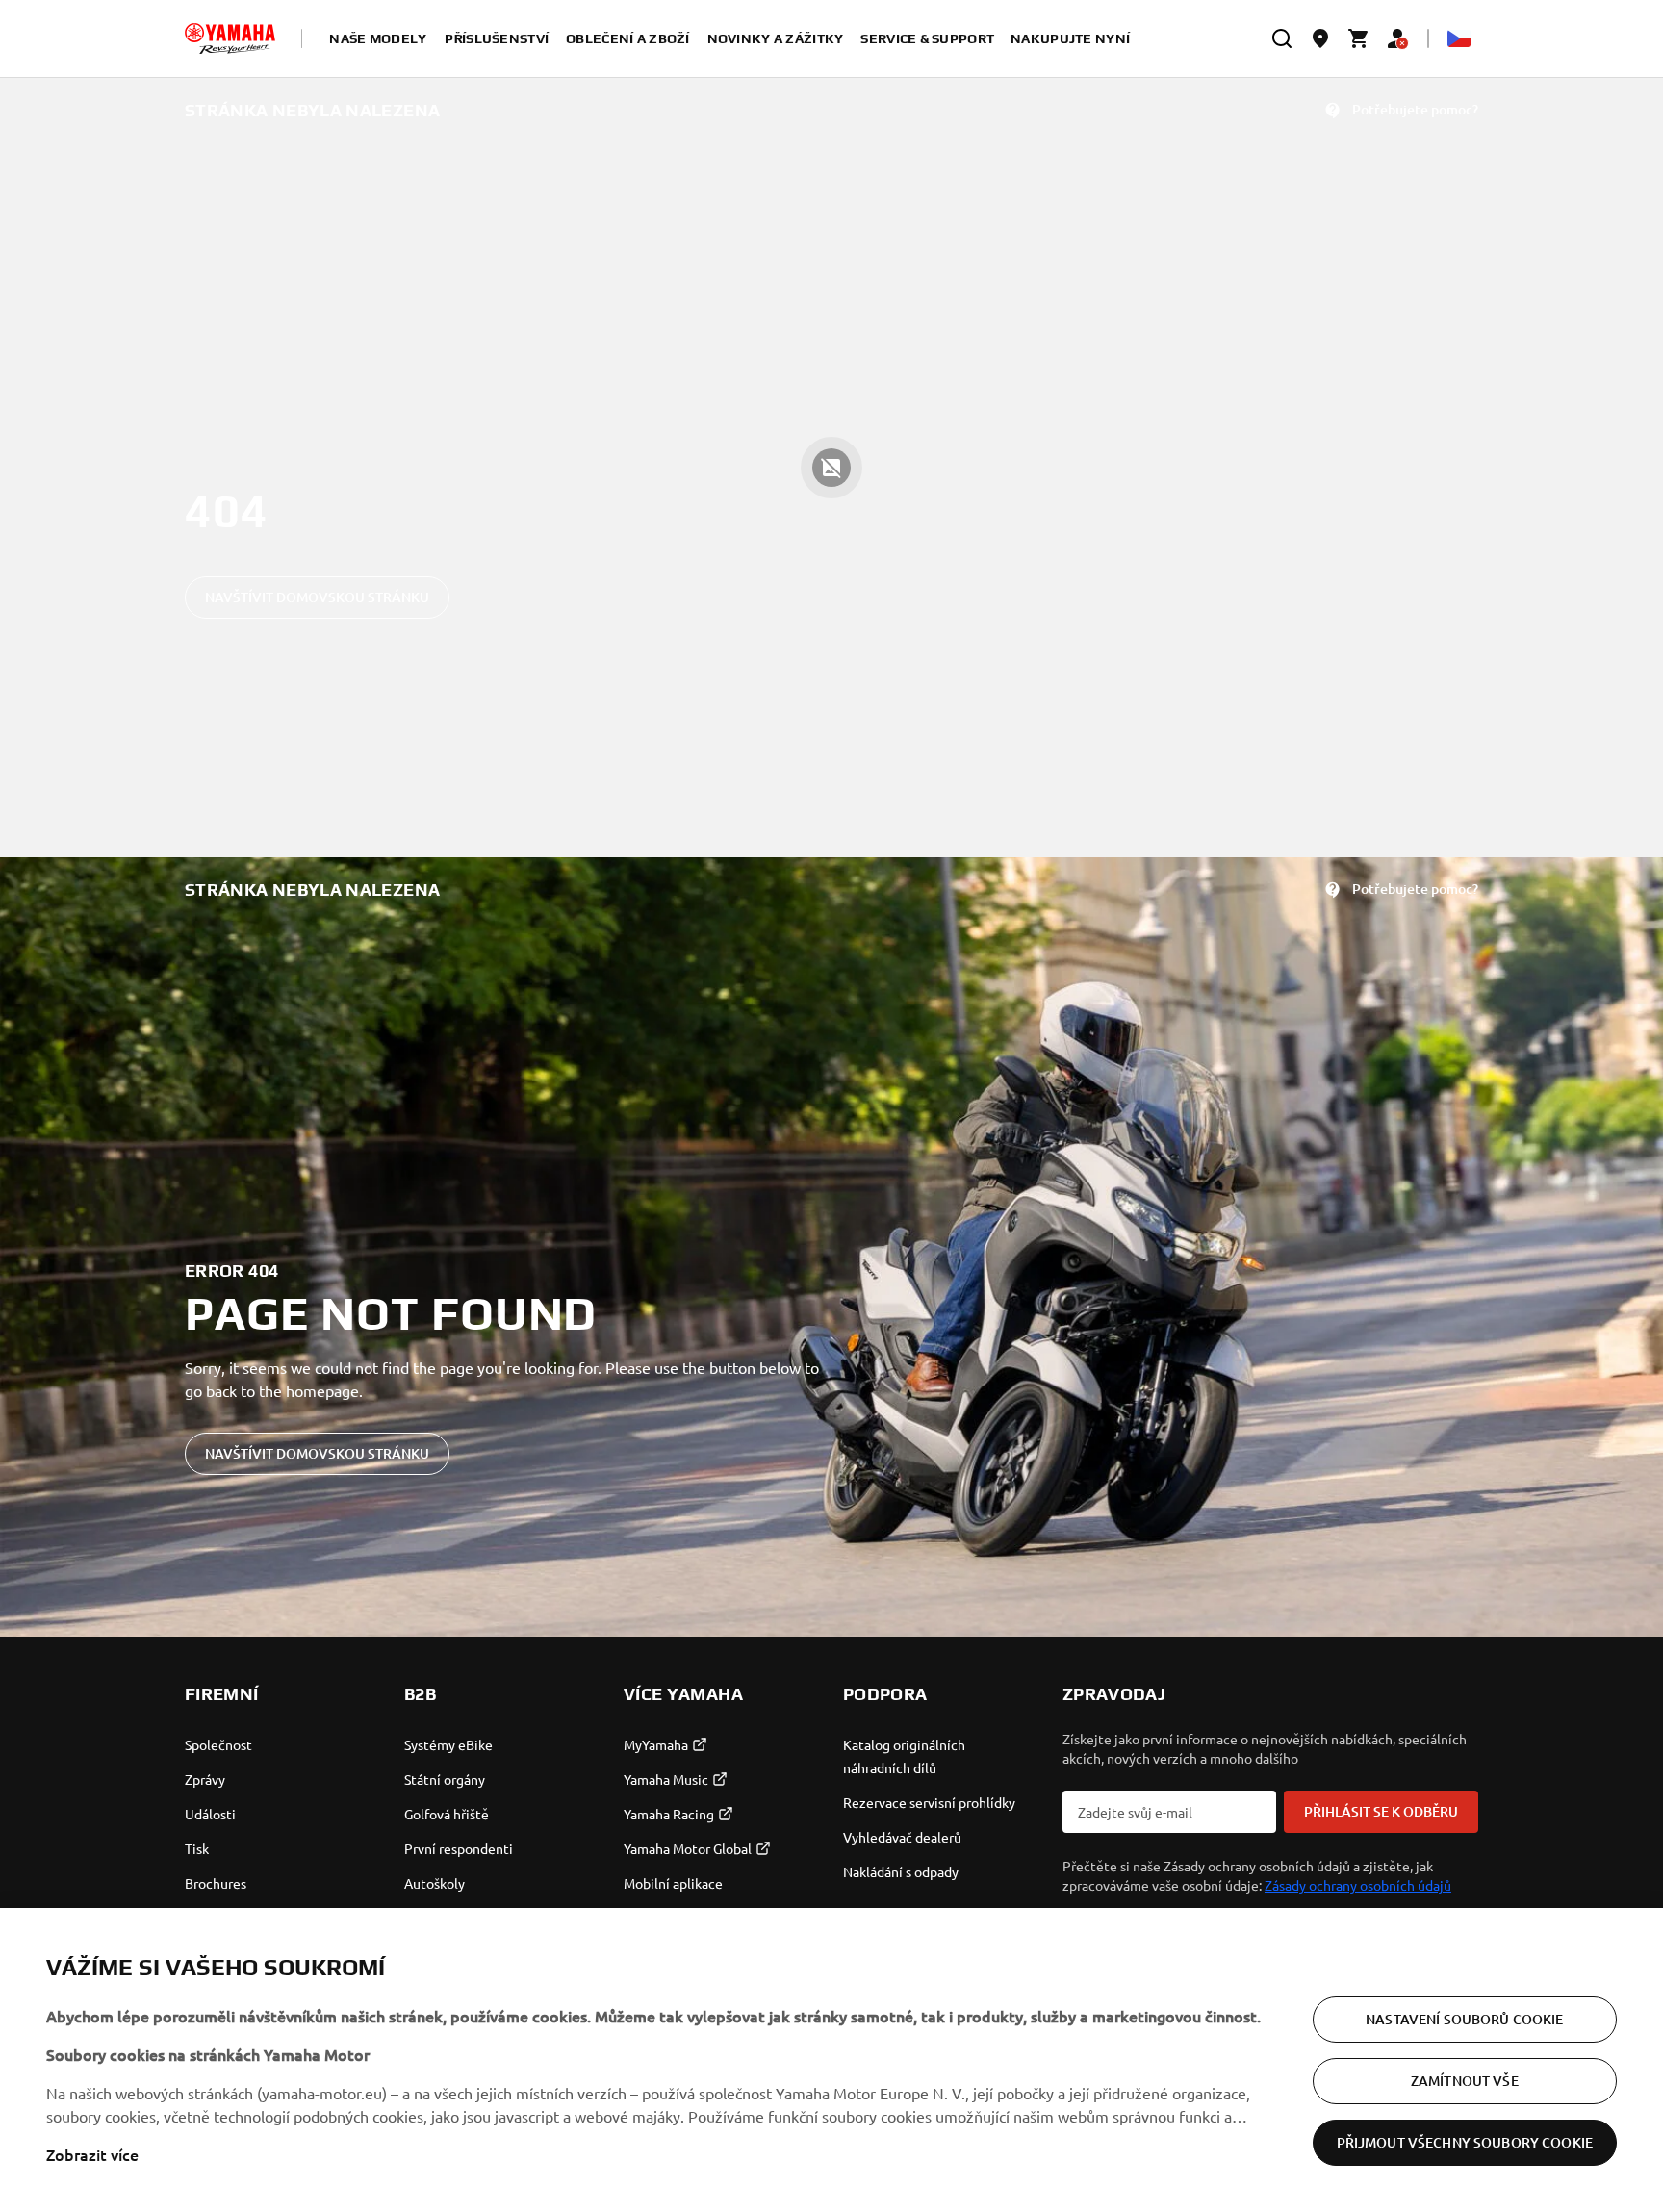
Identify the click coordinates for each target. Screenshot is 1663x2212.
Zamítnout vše (1465, 2081)
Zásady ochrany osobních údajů (1358, 1885)
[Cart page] (1359, 38)
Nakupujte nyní (1070, 38)
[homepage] (230, 38)
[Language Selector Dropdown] (1459, 38)
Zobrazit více (92, 2154)
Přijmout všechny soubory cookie (1465, 2142)
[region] (831, 2060)
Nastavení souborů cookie (1464, 2019)
